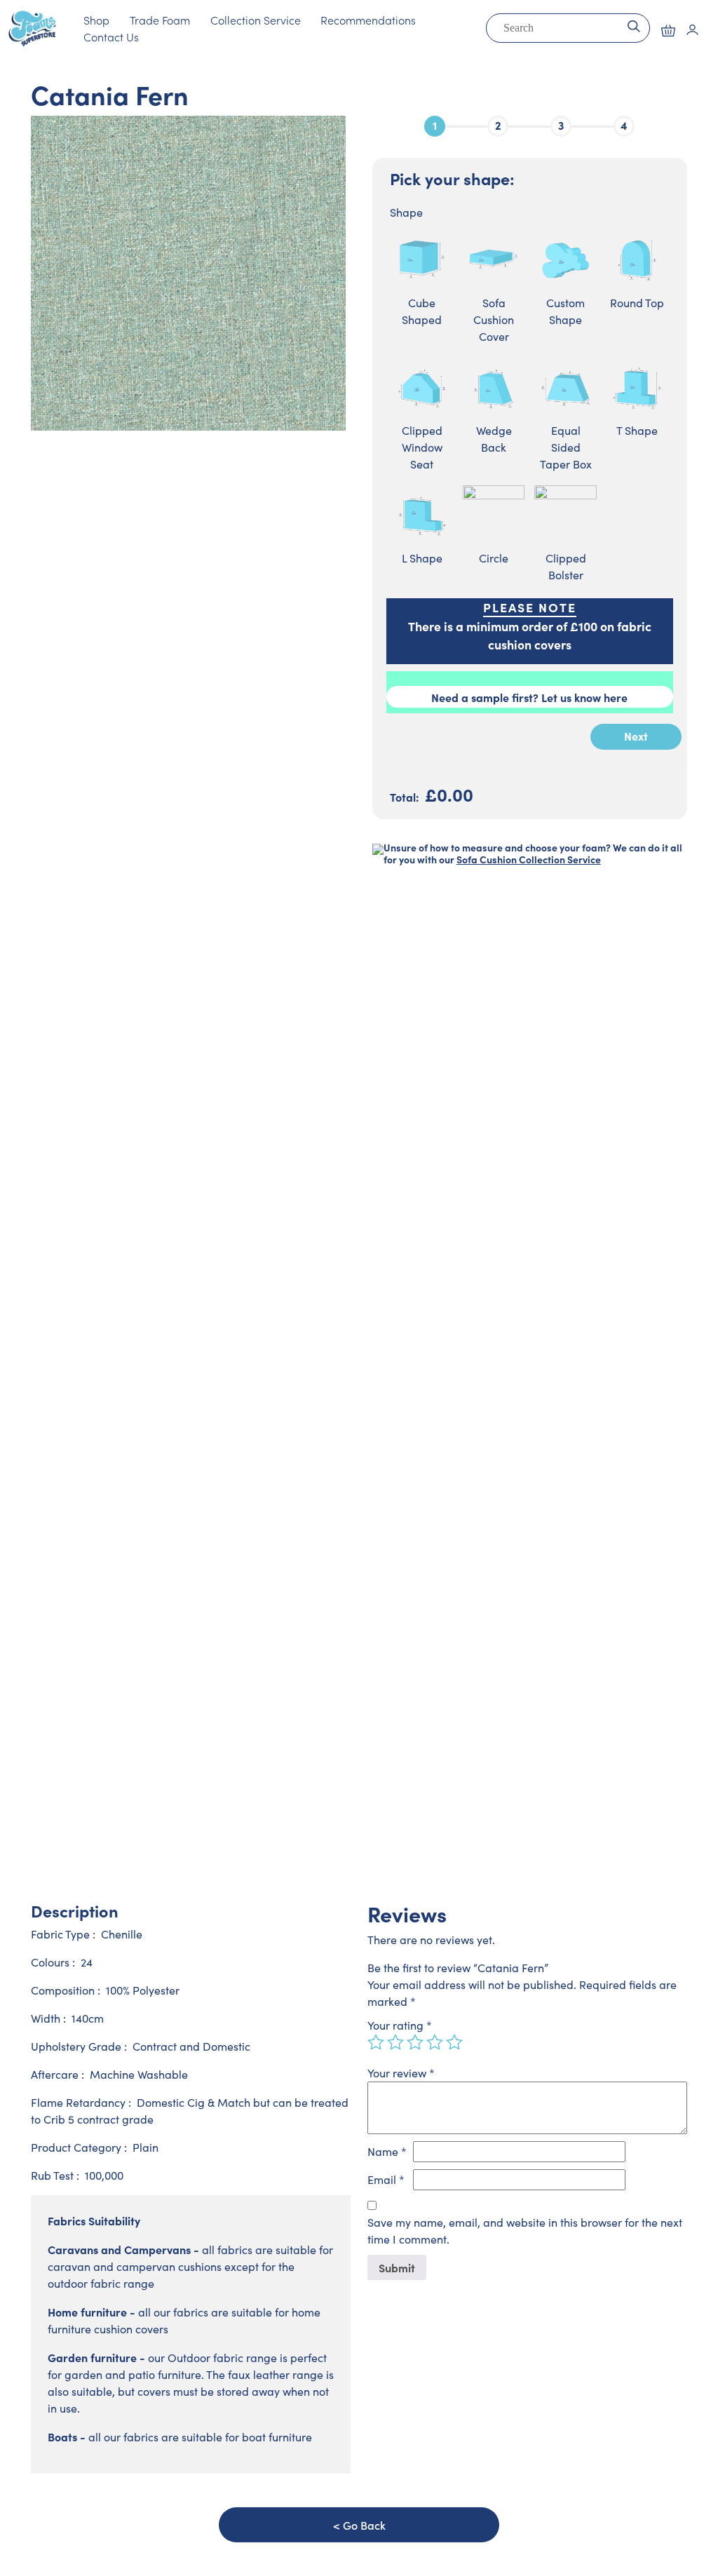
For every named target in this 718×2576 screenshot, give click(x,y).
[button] (668, 31)
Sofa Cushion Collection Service (529, 859)
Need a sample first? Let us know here (529, 697)
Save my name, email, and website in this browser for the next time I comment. (525, 2231)
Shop (96, 20)
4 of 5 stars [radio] (435, 2042)
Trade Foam (160, 20)
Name (387, 2151)
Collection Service (256, 20)
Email (386, 2179)
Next (636, 736)
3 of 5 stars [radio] (415, 2042)
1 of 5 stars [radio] (376, 2042)
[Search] (634, 25)
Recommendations (368, 20)
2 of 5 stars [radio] (395, 2042)
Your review (401, 2073)
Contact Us (111, 36)
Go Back (364, 2525)
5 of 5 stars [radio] (454, 2042)
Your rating (400, 2025)
